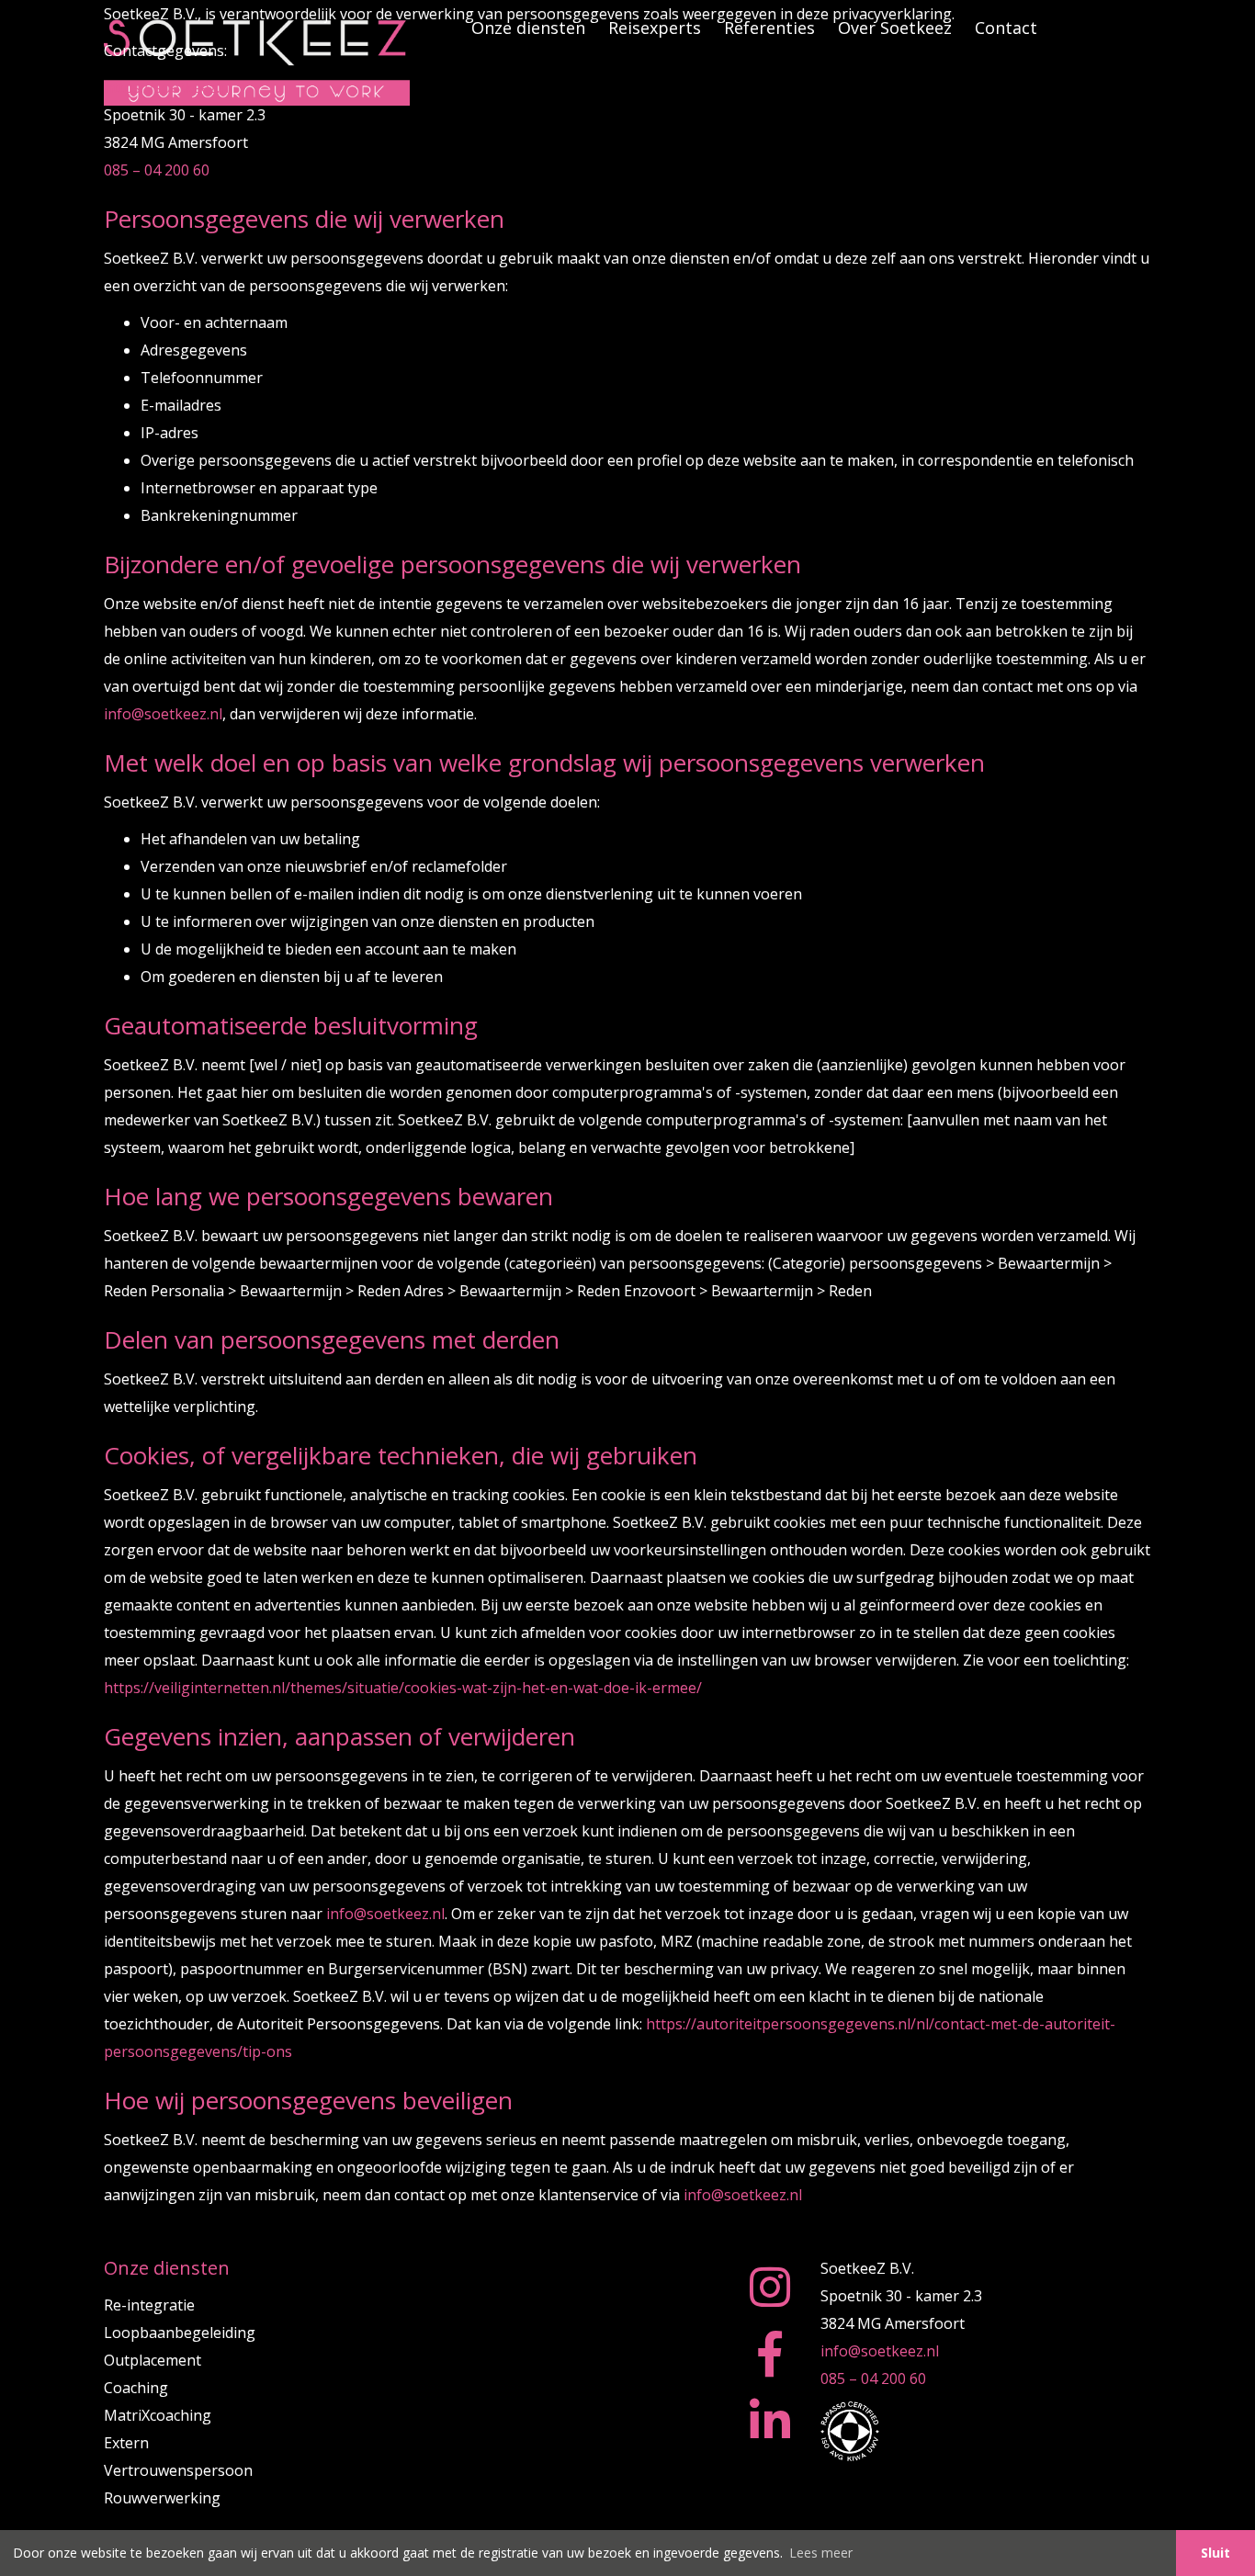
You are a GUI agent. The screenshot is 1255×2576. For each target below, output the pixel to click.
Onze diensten (167, 2268)
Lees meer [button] (821, 2553)
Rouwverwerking (162, 2498)
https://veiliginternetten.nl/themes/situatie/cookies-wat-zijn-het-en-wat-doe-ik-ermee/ (403, 1688)
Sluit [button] (1215, 2553)
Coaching (136, 2388)
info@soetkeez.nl (163, 714)
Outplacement (153, 2360)
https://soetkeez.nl (168, 87)
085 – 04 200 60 (157, 170)
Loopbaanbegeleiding (180, 2333)
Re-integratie (149, 2305)
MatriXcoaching (158, 2415)
